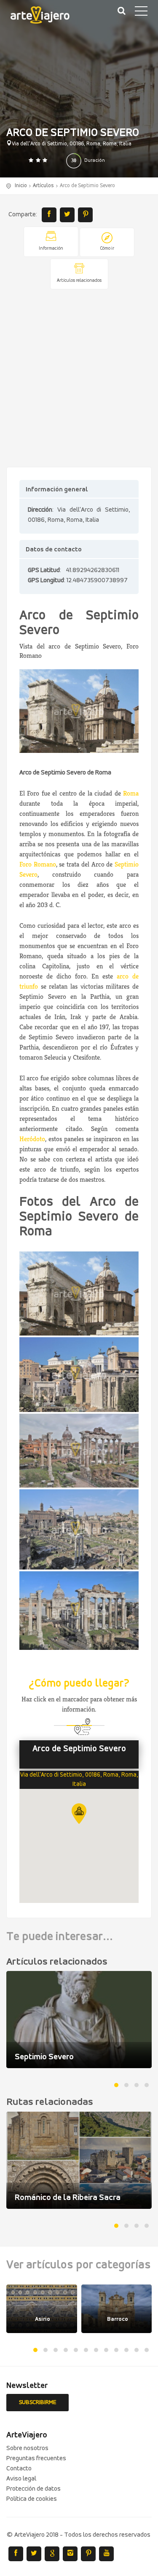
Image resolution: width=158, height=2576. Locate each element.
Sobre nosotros (27, 2448)
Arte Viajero (46, 17)
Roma (131, 793)
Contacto (19, 2469)
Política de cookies (32, 2499)
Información (51, 249)
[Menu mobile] (141, 13)
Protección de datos (33, 2489)
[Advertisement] (79, 379)
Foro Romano (38, 864)
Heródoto (32, 1139)
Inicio (21, 186)
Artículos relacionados (79, 281)
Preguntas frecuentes (36, 2459)
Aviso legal (21, 2479)
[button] (79, 1814)
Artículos (43, 186)
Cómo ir (107, 249)
